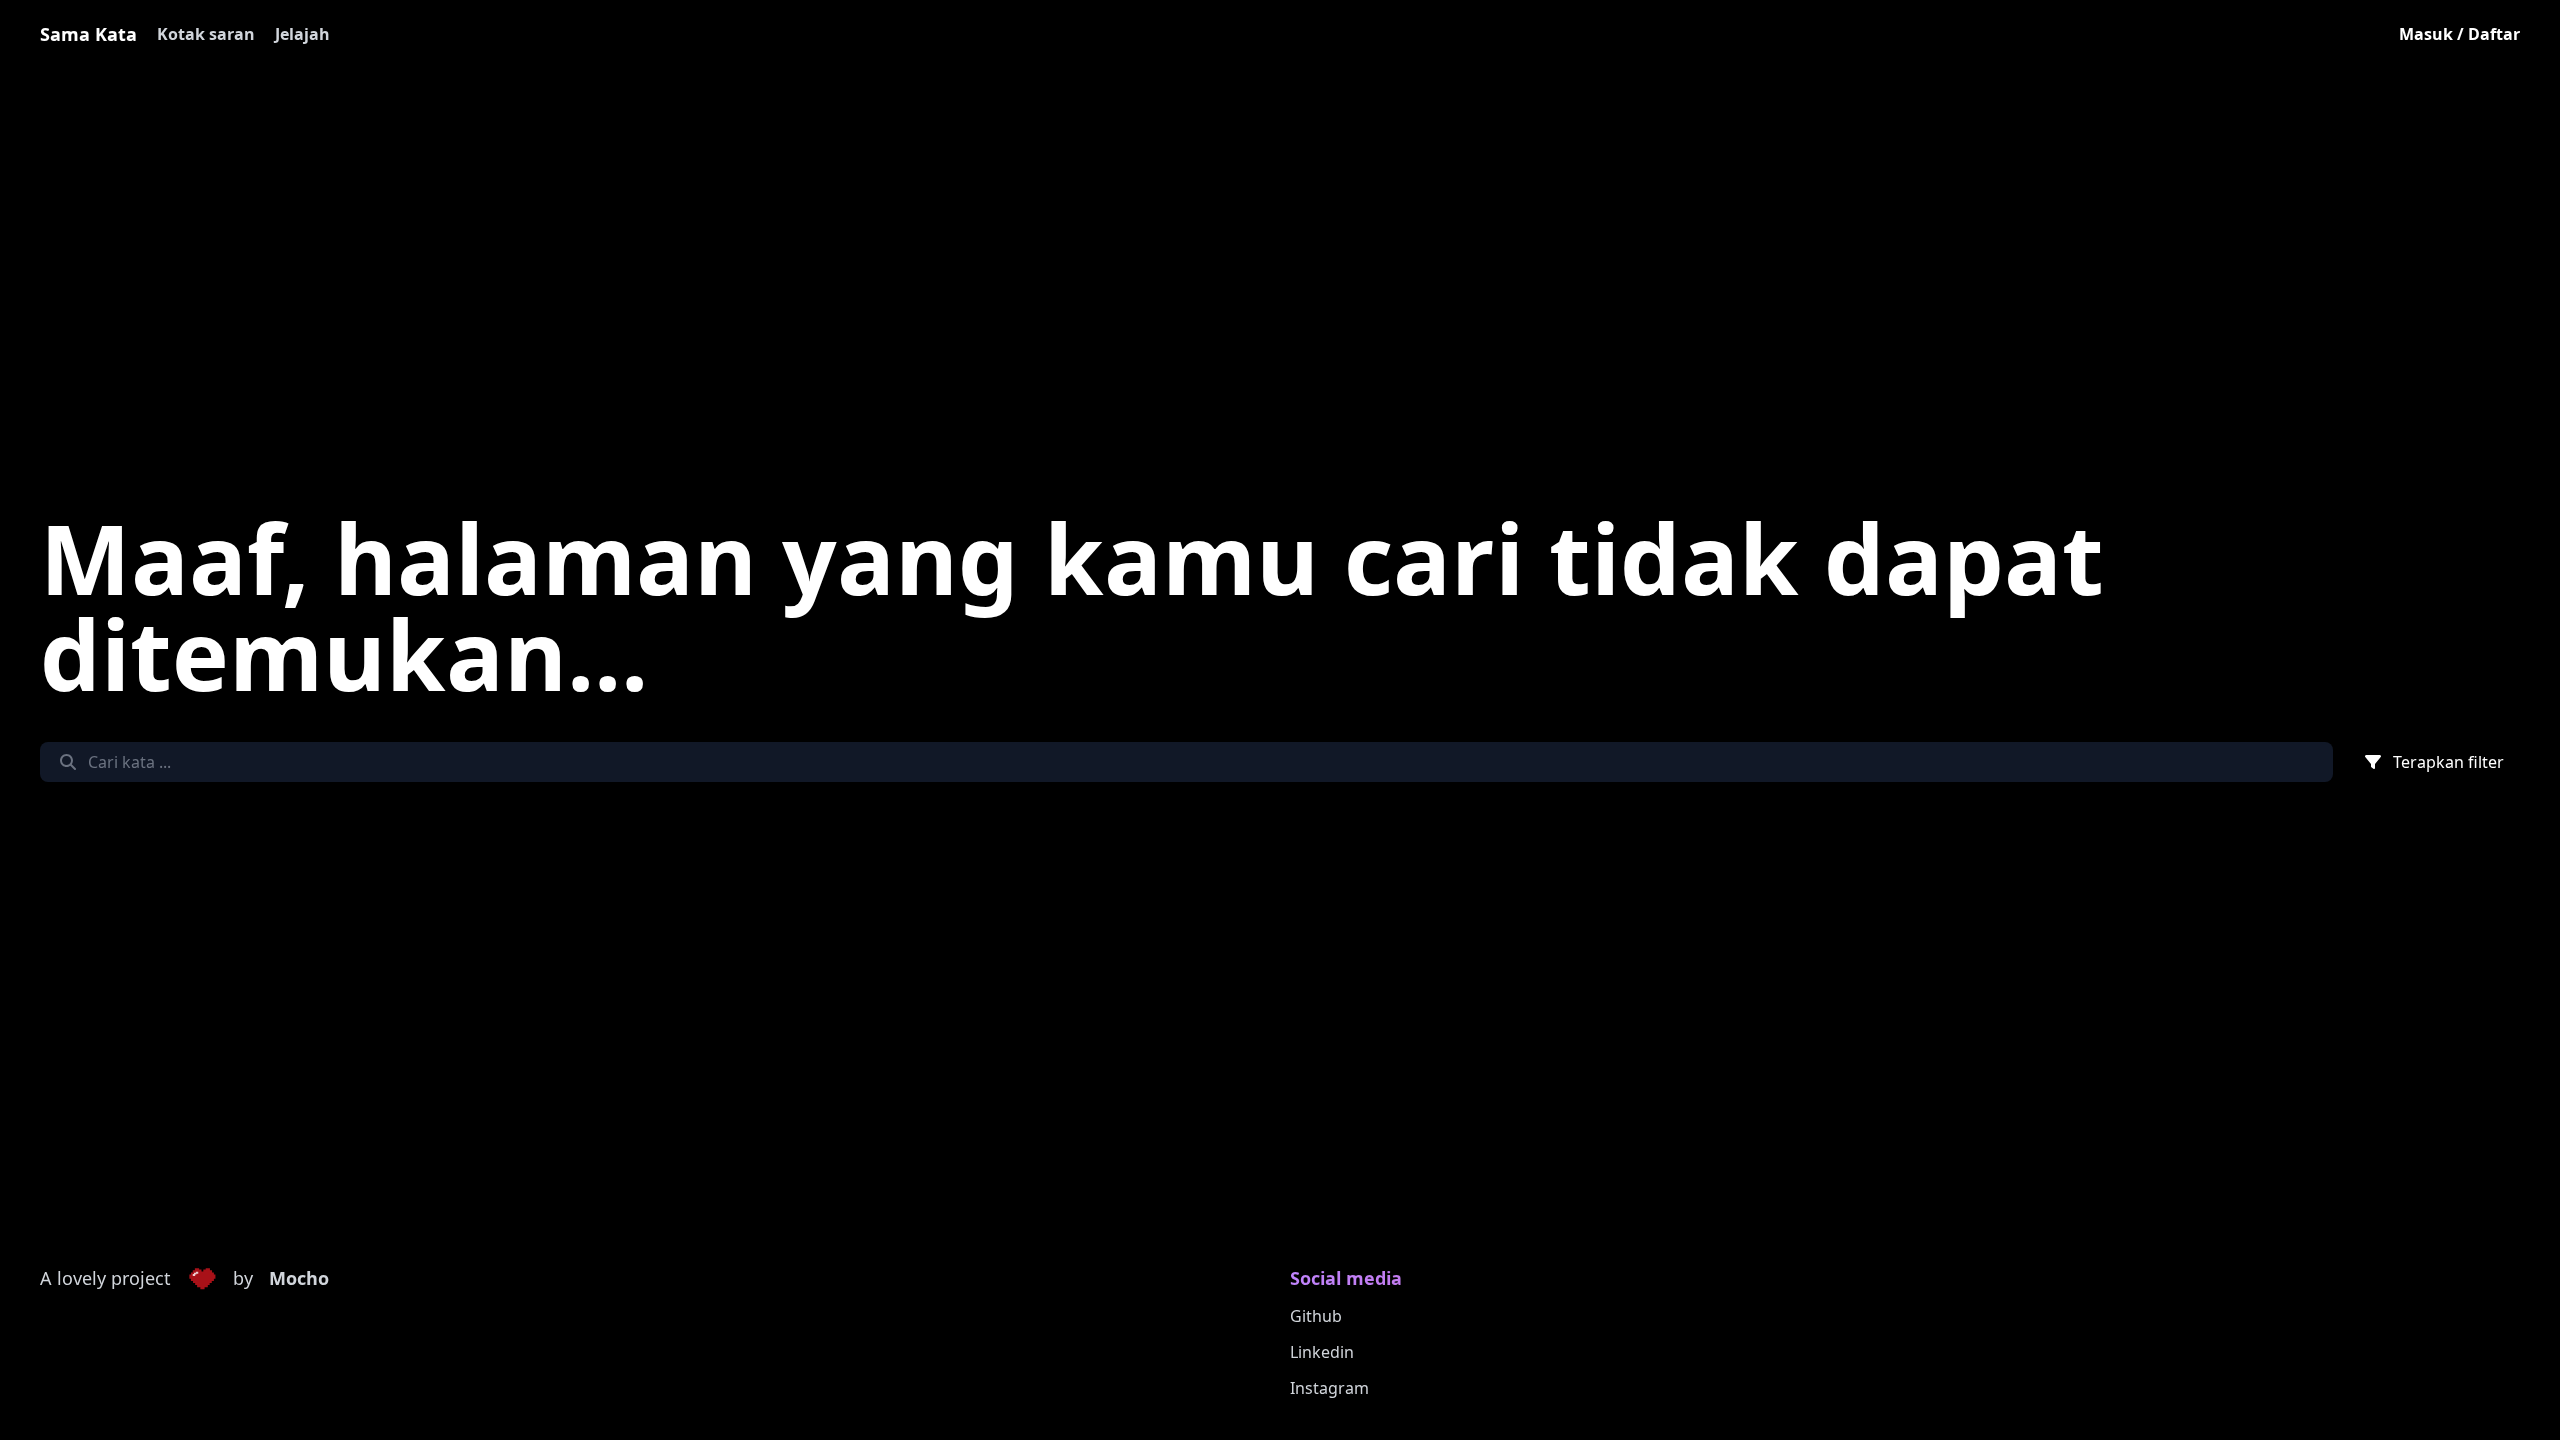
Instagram (1329, 1388)
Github (1316, 1316)
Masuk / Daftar (2459, 34)
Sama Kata (88, 34)
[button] (202, 1279)
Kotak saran (206, 34)
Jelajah (302, 34)
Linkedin (1322, 1352)
